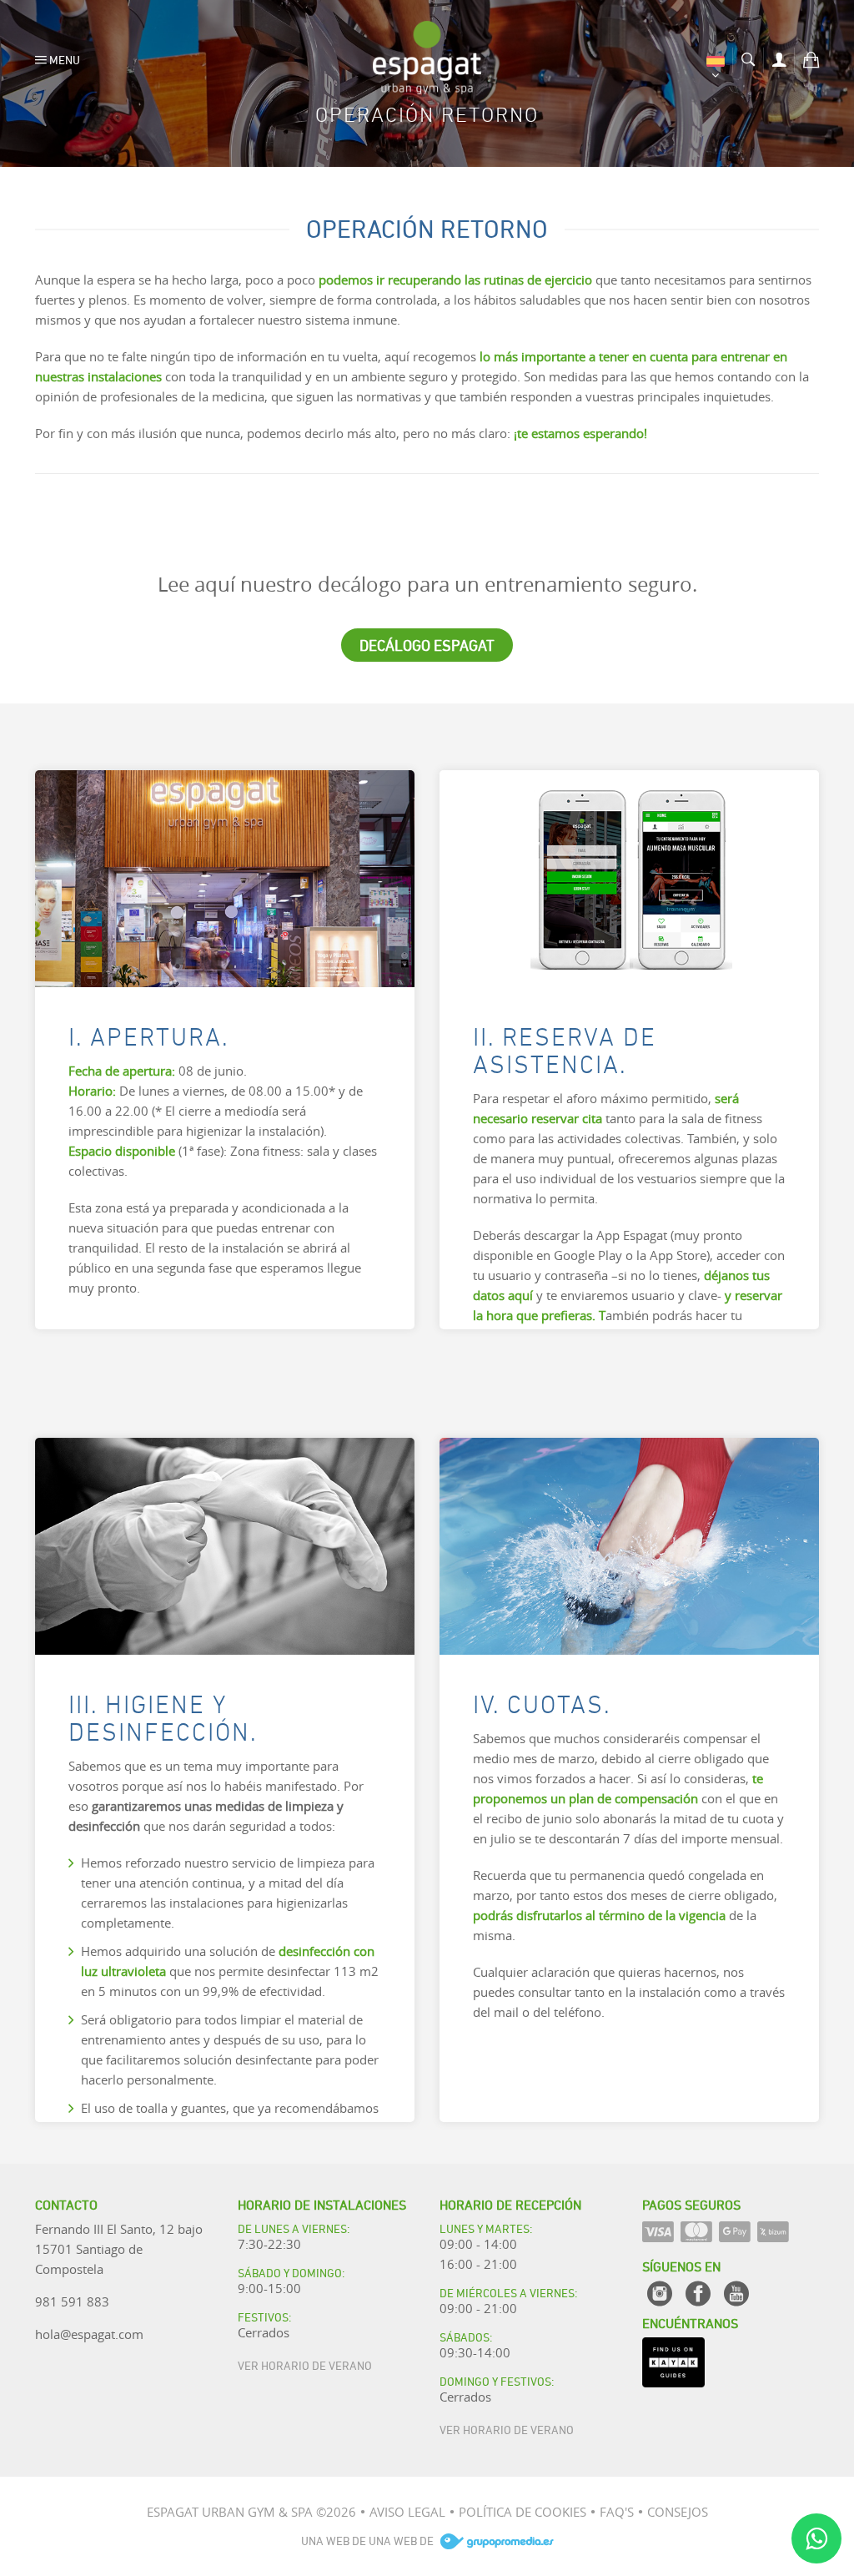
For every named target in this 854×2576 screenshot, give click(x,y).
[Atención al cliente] (816, 2538)
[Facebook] (698, 2294)
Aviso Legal (407, 2512)
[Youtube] (736, 2294)
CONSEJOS (678, 2512)
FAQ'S (617, 2512)
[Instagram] (660, 2294)
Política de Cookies (522, 2512)
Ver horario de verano (305, 2364)
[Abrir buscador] (749, 58)
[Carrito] (811, 58)
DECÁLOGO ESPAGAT (427, 644)
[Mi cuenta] (779, 58)
